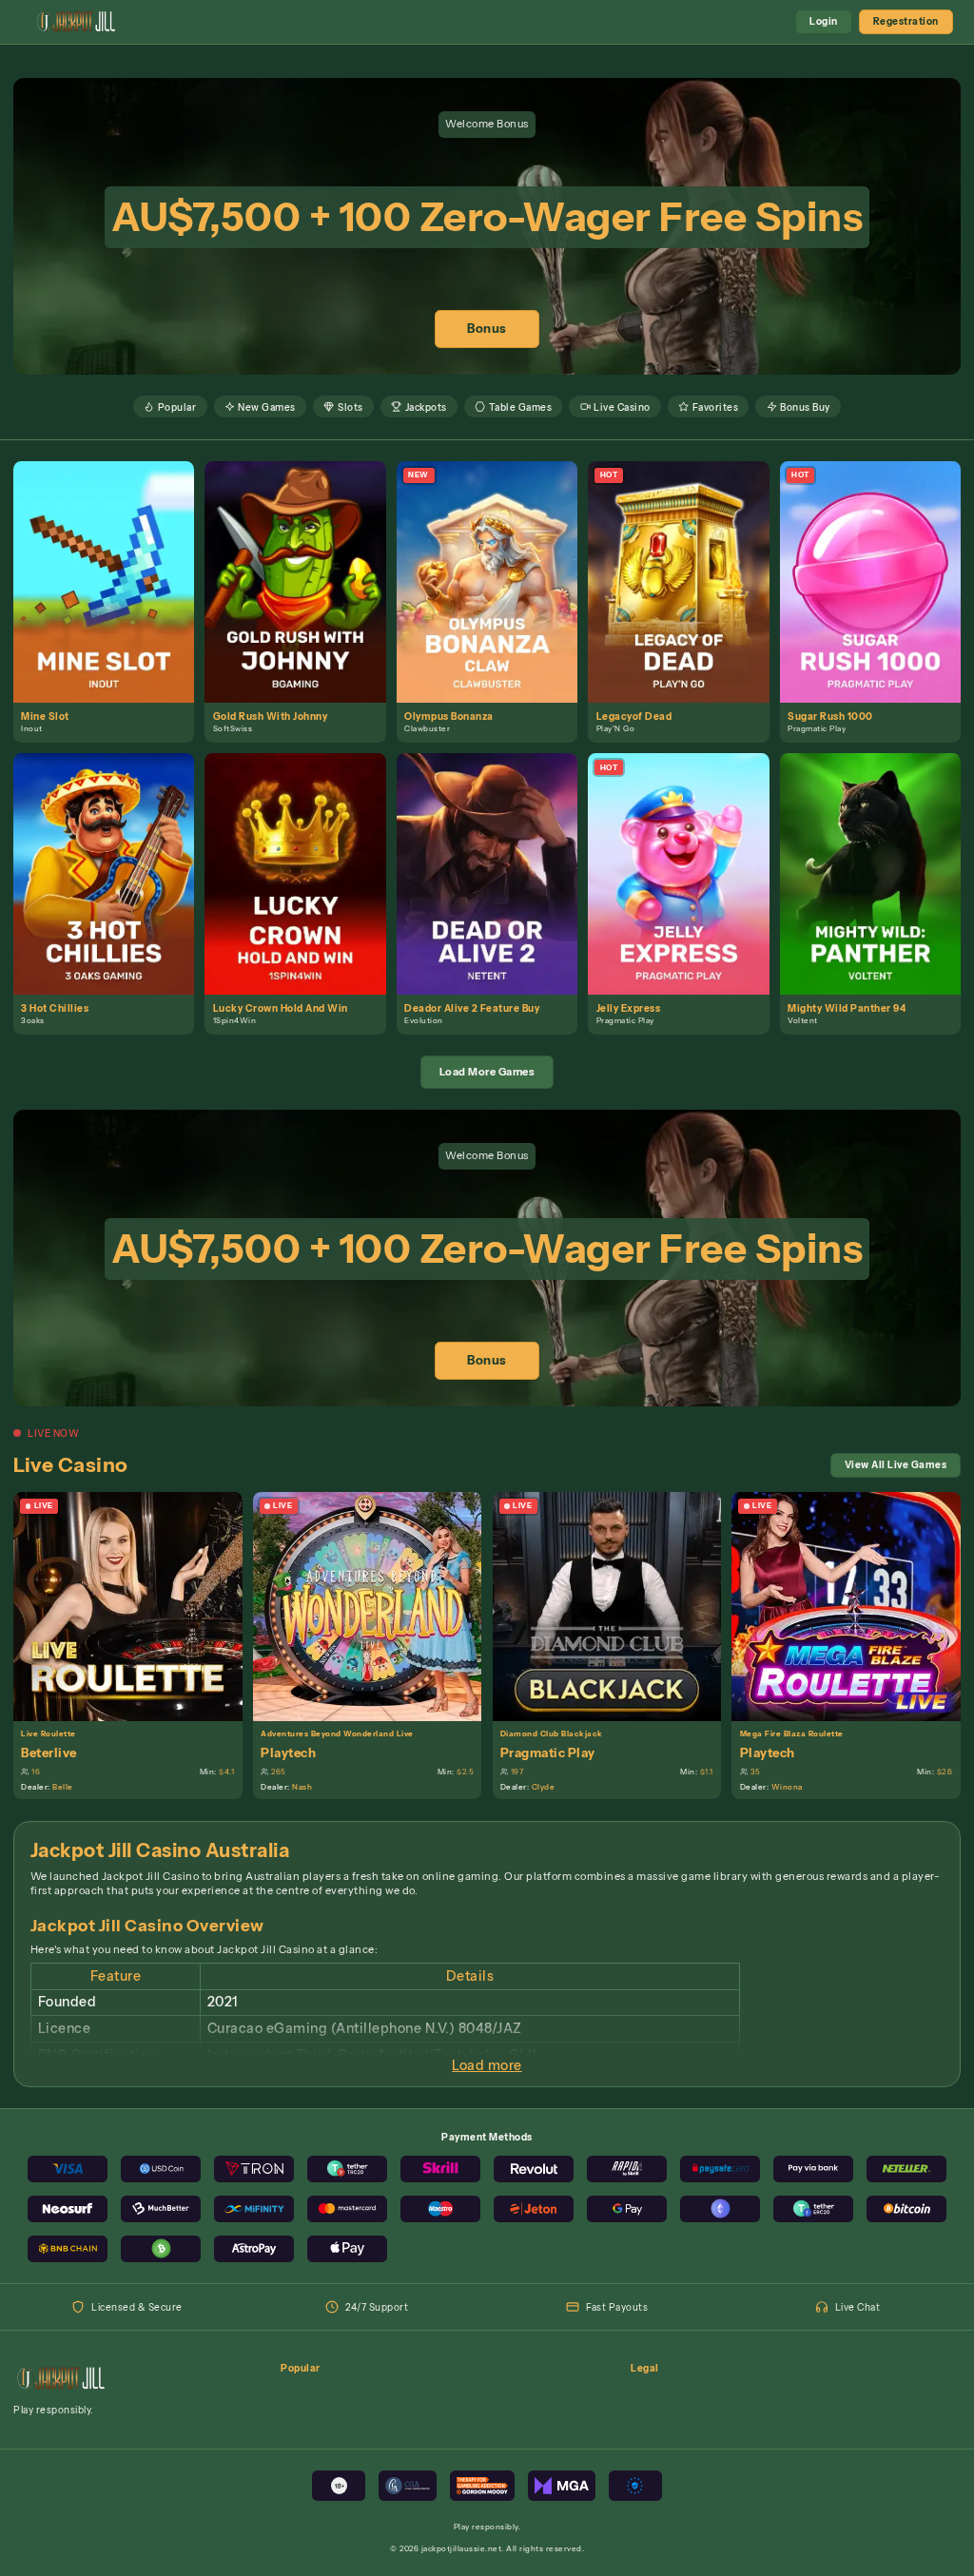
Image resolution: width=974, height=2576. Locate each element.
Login (824, 21)
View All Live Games (896, 1464)
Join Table (136, 1605)
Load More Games (487, 1072)
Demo (111, 596)
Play (112, 566)
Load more (487, 2065)
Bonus (487, 329)
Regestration (906, 21)
